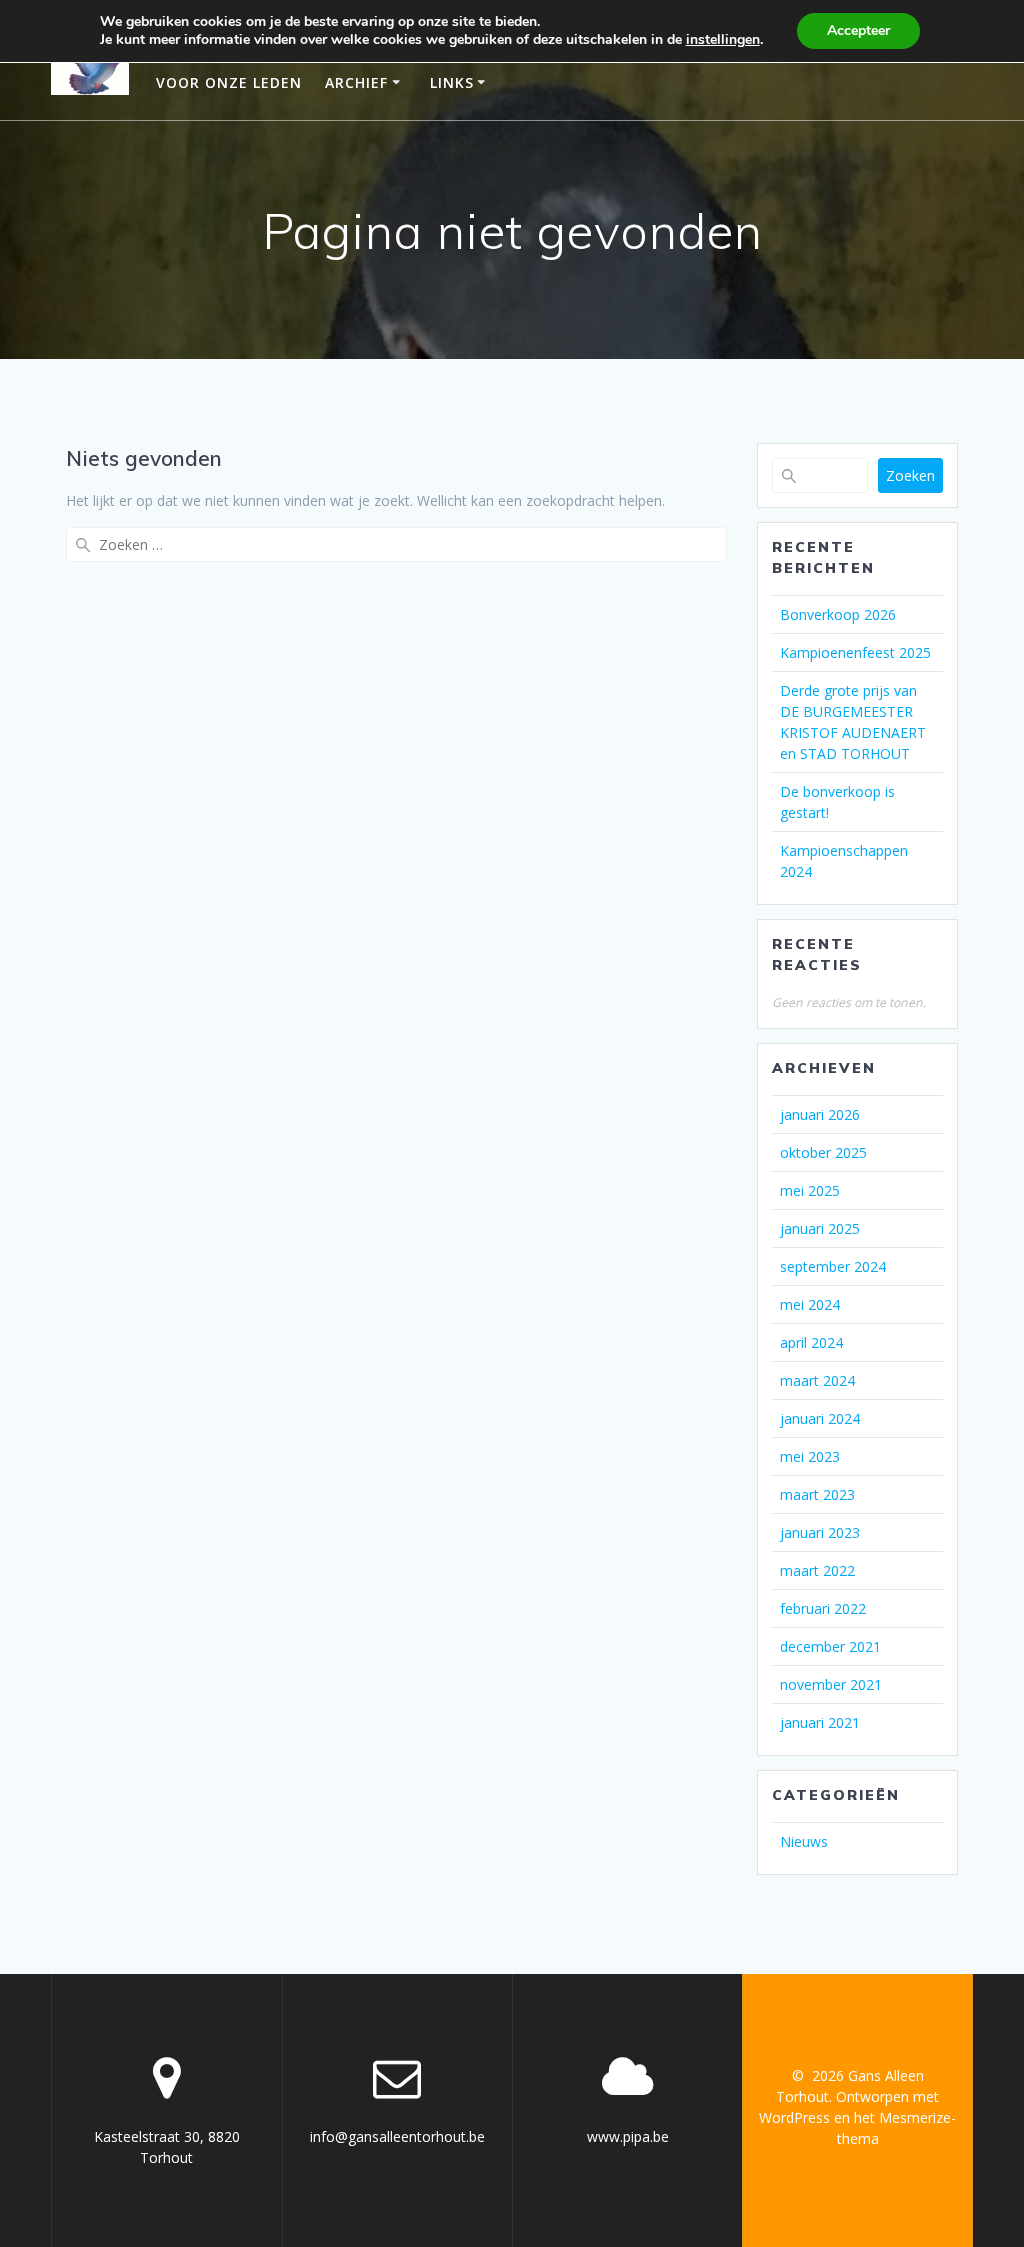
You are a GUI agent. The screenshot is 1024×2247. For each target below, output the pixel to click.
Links (452, 82)
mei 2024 (810, 1304)
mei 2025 (810, 1190)
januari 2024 (820, 1418)
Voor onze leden (229, 82)
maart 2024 (817, 1380)
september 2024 (833, 1266)
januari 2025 (820, 1228)
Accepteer (858, 30)
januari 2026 (820, 1114)
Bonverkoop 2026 (838, 614)
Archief (356, 82)
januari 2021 (820, 1722)
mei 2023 (810, 1456)
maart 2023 (817, 1494)
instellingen (723, 40)
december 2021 (830, 1646)
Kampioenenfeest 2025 (855, 652)
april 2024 (811, 1342)
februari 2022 (823, 1608)
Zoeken (910, 475)
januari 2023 (820, 1532)
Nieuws (804, 1841)
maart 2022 (817, 1570)
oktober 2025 (823, 1152)
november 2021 (831, 1684)
